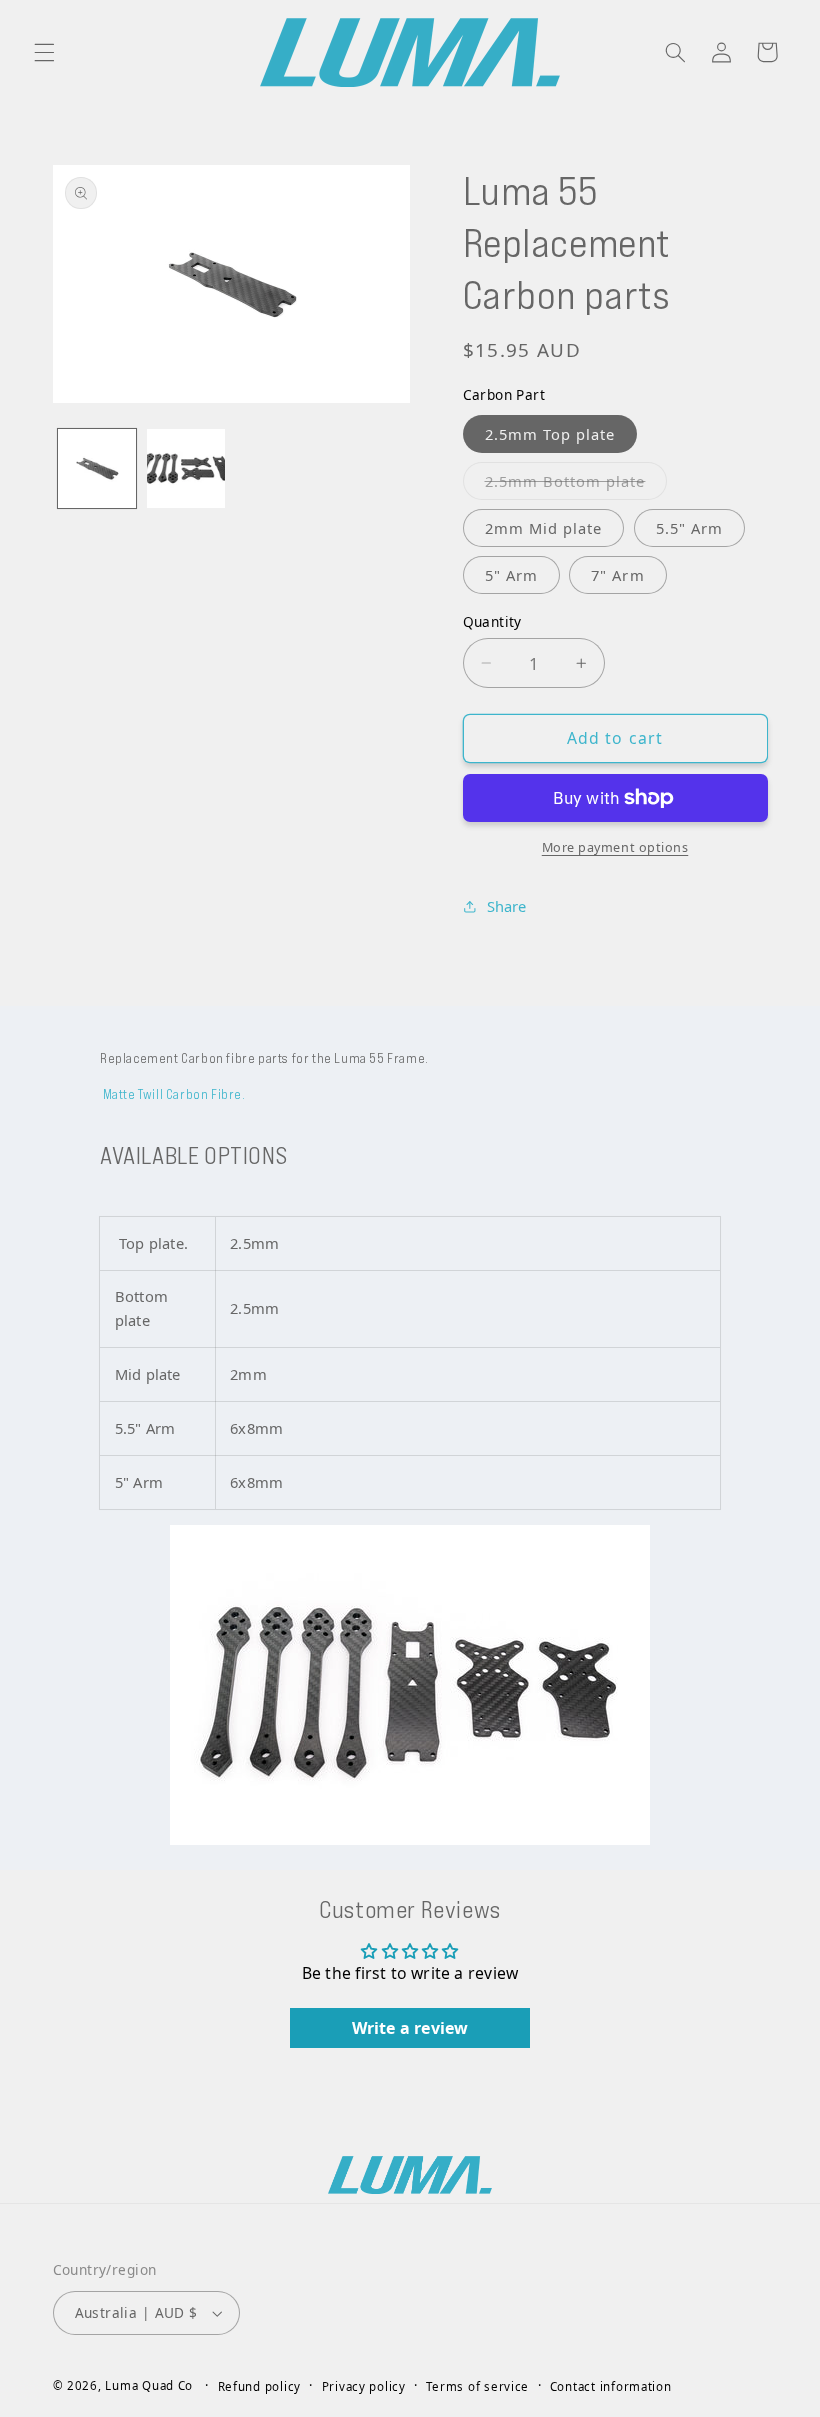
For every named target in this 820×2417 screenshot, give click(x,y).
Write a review (410, 2028)
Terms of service (477, 2386)
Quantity (492, 621)
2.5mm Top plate (550, 434)
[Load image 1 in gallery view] (97, 468)
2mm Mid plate (544, 528)
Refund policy (260, 2386)
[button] (44, 52)
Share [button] (507, 906)
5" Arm (511, 575)
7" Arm (617, 575)
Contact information (611, 2386)
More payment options (615, 847)
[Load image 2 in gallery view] (186, 468)
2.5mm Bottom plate (576, 485)
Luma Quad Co (149, 2385)
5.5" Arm (689, 528)
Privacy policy (364, 2386)
